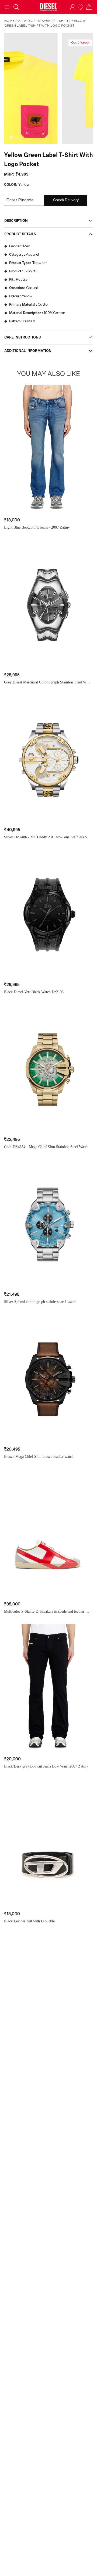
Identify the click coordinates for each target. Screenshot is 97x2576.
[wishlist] (81, 7)
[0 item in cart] (89, 7)
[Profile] (73, 7)
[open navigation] (7, 7)
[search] (16, 7)
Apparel (25, 21)
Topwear (44, 21)
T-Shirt (62, 21)
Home (9, 21)
